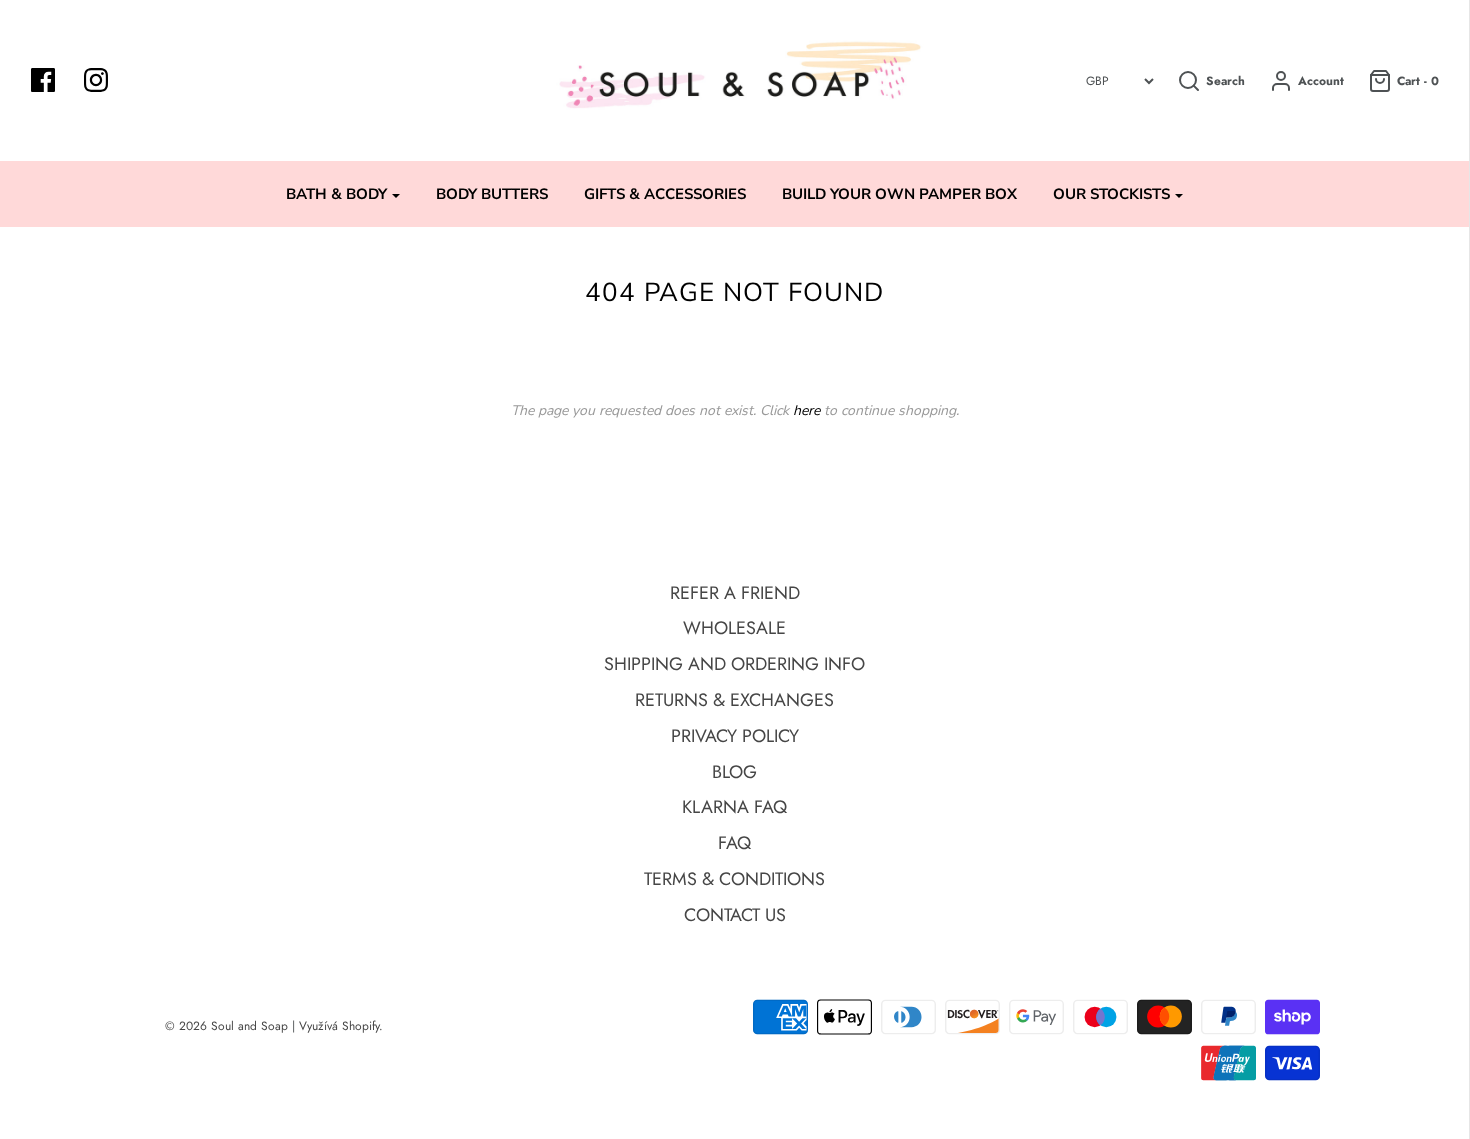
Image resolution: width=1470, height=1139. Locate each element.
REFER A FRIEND (735, 593)
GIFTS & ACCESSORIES (665, 194)
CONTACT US (735, 915)
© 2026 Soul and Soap (226, 1026)
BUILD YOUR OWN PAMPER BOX (899, 194)
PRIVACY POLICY (735, 736)
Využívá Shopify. (341, 1026)
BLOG (734, 772)
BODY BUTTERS (492, 194)
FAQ (734, 843)
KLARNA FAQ (734, 807)
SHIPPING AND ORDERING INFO (734, 664)
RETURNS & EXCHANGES (734, 700)
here (806, 410)
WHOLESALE (734, 628)
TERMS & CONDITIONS (734, 879)
